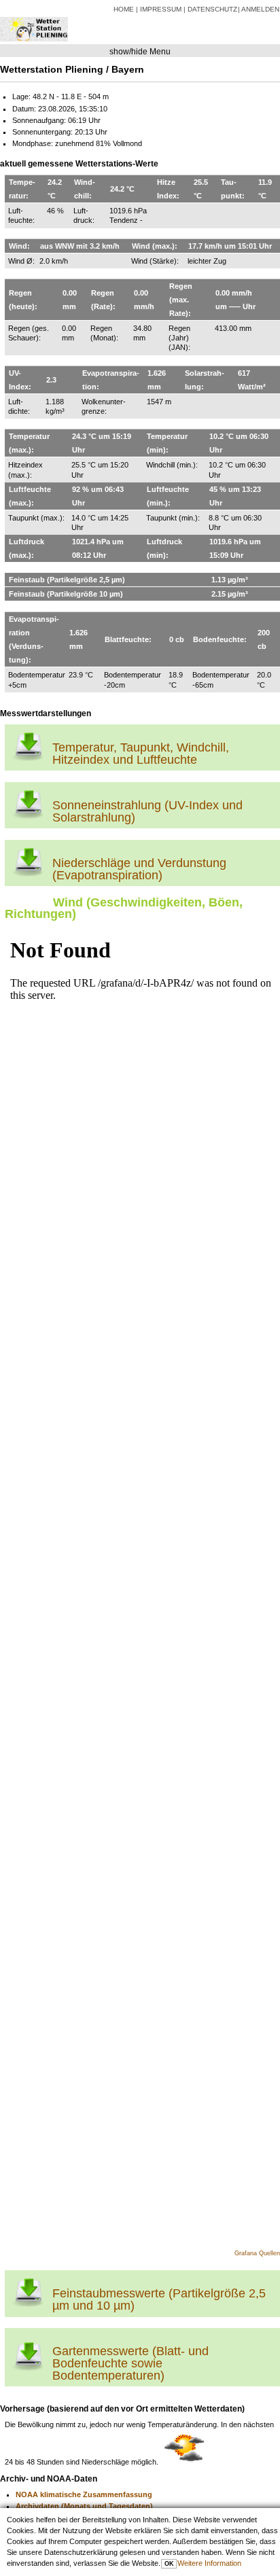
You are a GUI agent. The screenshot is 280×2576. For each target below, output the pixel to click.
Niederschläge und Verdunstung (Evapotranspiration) (139, 869)
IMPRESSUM (161, 9)
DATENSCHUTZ (212, 9)
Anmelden (260, 9)
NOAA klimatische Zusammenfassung (84, 2494)
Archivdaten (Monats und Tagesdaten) (84, 2506)
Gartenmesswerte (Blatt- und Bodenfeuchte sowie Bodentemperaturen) (130, 2363)
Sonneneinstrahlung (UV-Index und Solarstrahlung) (147, 811)
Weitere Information (209, 2563)
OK (169, 2564)
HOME (124, 9)
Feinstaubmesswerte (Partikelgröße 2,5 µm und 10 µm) (159, 2299)
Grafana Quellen (257, 2253)
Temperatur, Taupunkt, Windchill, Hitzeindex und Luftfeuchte (141, 754)
